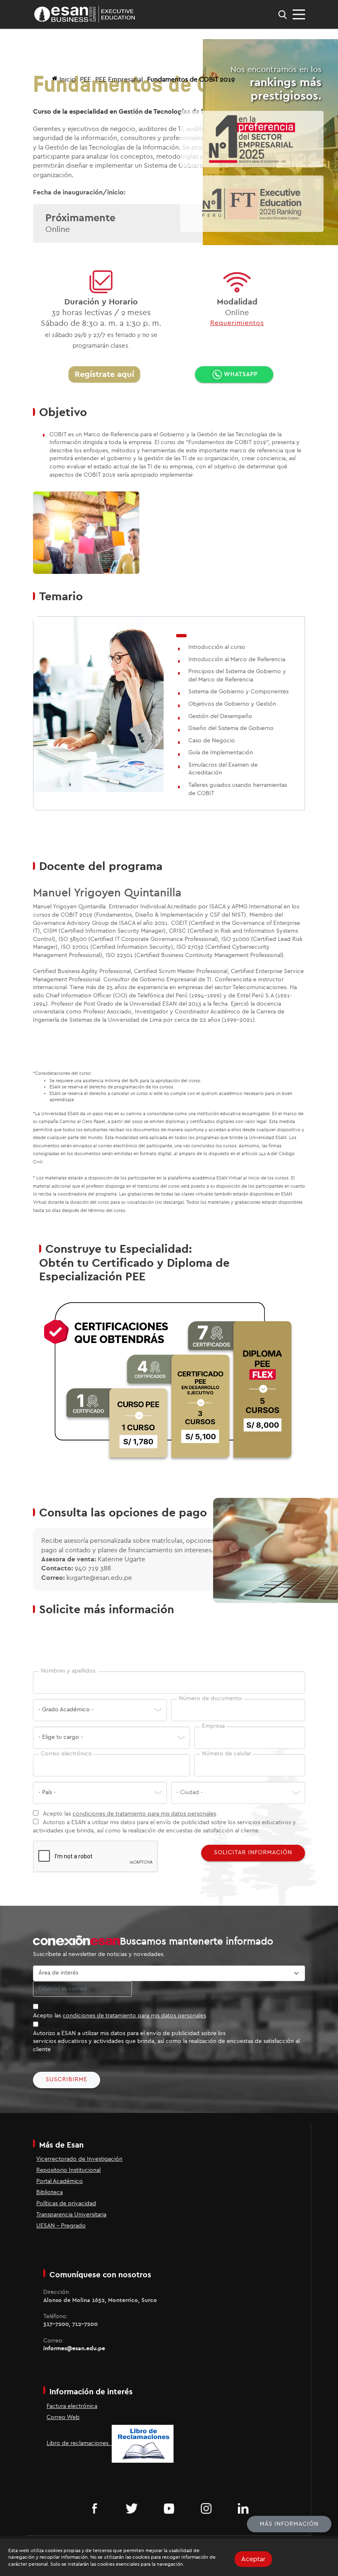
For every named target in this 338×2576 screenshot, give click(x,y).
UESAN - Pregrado (61, 2226)
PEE (86, 80)
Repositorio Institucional (68, 2170)
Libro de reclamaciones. (79, 2443)
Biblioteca (49, 2192)
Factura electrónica (72, 2406)
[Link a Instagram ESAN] (206, 2508)
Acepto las (120, 2016)
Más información (289, 2524)
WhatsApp (241, 374)
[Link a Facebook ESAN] (95, 2508)
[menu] (299, 14)
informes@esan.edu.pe (74, 2349)
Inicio (68, 80)
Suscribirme (67, 2080)
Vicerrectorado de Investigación (79, 2159)
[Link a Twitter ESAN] (132, 2508)
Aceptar (253, 2559)
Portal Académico (60, 2181)
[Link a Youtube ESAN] (169, 2508)
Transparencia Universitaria (71, 2215)
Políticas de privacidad (66, 2204)
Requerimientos (237, 323)
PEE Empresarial (119, 80)
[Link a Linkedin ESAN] (243, 2508)
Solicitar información (253, 1853)
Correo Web (63, 2417)
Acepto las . (130, 1814)
